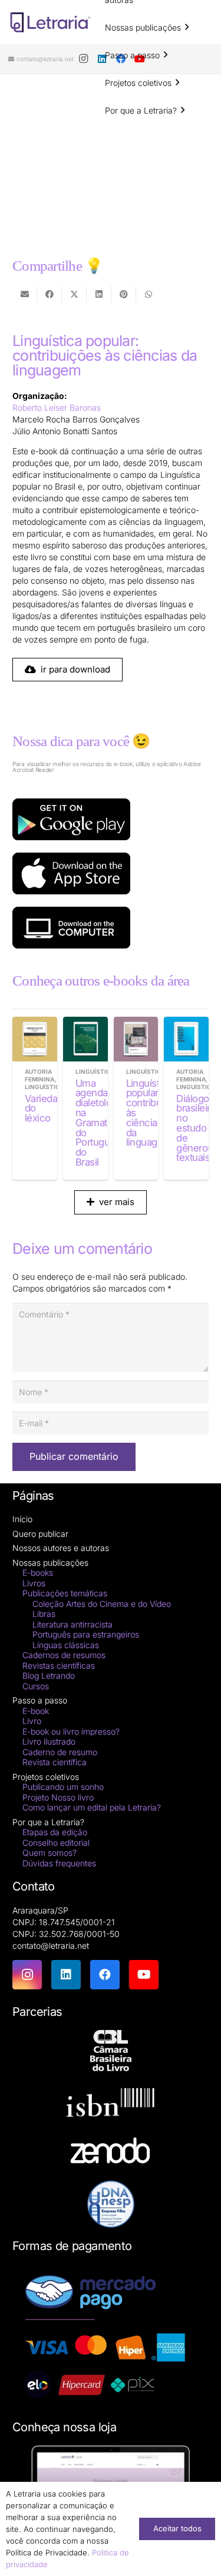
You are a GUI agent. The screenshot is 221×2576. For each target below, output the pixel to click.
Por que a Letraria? (48, 1822)
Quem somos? (50, 1853)
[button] (187, 27)
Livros (34, 1583)
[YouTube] (144, 1975)
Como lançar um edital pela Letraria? (92, 1807)
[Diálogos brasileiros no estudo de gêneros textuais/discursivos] (186, 1039)
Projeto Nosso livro (58, 1797)
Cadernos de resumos (64, 1655)
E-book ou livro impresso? (71, 1731)
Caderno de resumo (60, 1752)
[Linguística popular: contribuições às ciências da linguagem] (136, 1039)
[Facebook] (105, 1975)
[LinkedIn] (66, 1975)
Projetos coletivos (46, 1777)
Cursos (36, 1686)
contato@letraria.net (51, 1946)
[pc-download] (111, 928)
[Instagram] (83, 59)
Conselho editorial (56, 1843)
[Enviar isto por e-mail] (25, 294)
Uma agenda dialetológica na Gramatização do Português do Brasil (105, 1123)
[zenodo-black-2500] (111, 2152)
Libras (44, 1614)
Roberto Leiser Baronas (57, 407)
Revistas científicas (59, 1665)
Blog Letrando (49, 1675)
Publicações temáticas (65, 1593)
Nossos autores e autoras (61, 1548)
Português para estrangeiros (86, 1634)
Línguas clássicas (66, 1645)
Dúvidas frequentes (59, 1863)
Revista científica (55, 1762)
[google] (111, 819)
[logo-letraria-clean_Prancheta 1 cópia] (50, 22)
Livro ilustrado (49, 1741)
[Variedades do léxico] (35, 1039)
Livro (32, 1721)
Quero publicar (40, 1534)
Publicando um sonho (63, 1787)
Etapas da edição (55, 1832)
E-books (38, 1572)
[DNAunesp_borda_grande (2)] (111, 2204)
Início (22, 1519)
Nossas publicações (50, 1562)
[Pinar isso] (124, 294)
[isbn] (111, 2106)
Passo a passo (40, 1700)
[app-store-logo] (111, 873)
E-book (36, 1711)
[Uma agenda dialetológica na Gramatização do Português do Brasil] (85, 1039)
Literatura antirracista (72, 1624)
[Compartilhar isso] (50, 294)
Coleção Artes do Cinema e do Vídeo (102, 1604)
